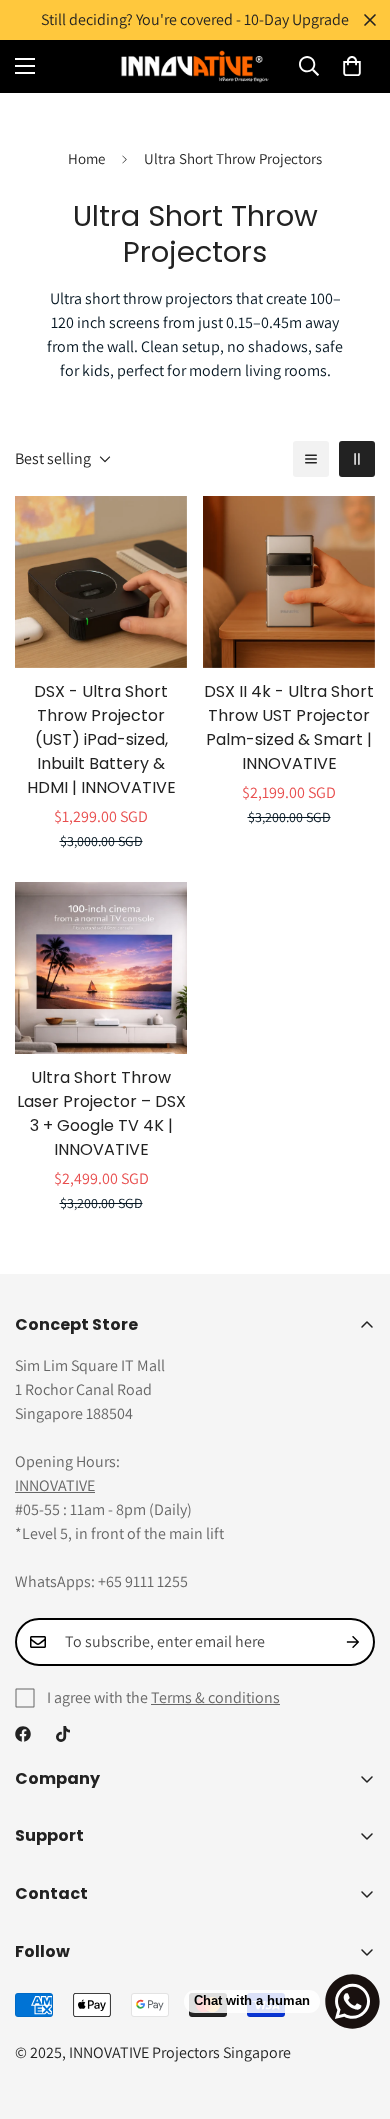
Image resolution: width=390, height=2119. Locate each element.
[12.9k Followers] (23, 1734)
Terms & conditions (215, 1697)
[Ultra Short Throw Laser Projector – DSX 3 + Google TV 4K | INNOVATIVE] (101, 968)
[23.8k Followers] (63, 1734)
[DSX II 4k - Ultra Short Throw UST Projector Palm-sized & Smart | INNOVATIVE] (289, 582)
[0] (352, 66)
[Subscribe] (353, 1642)
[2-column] (357, 459)
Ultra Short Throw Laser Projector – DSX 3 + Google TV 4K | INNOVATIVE (101, 1113)
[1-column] (311, 459)
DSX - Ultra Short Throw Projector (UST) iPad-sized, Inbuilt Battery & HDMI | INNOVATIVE (101, 739)
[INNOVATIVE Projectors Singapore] (195, 66)
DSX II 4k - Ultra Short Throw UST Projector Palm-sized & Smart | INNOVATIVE (289, 727)
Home (86, 158)
